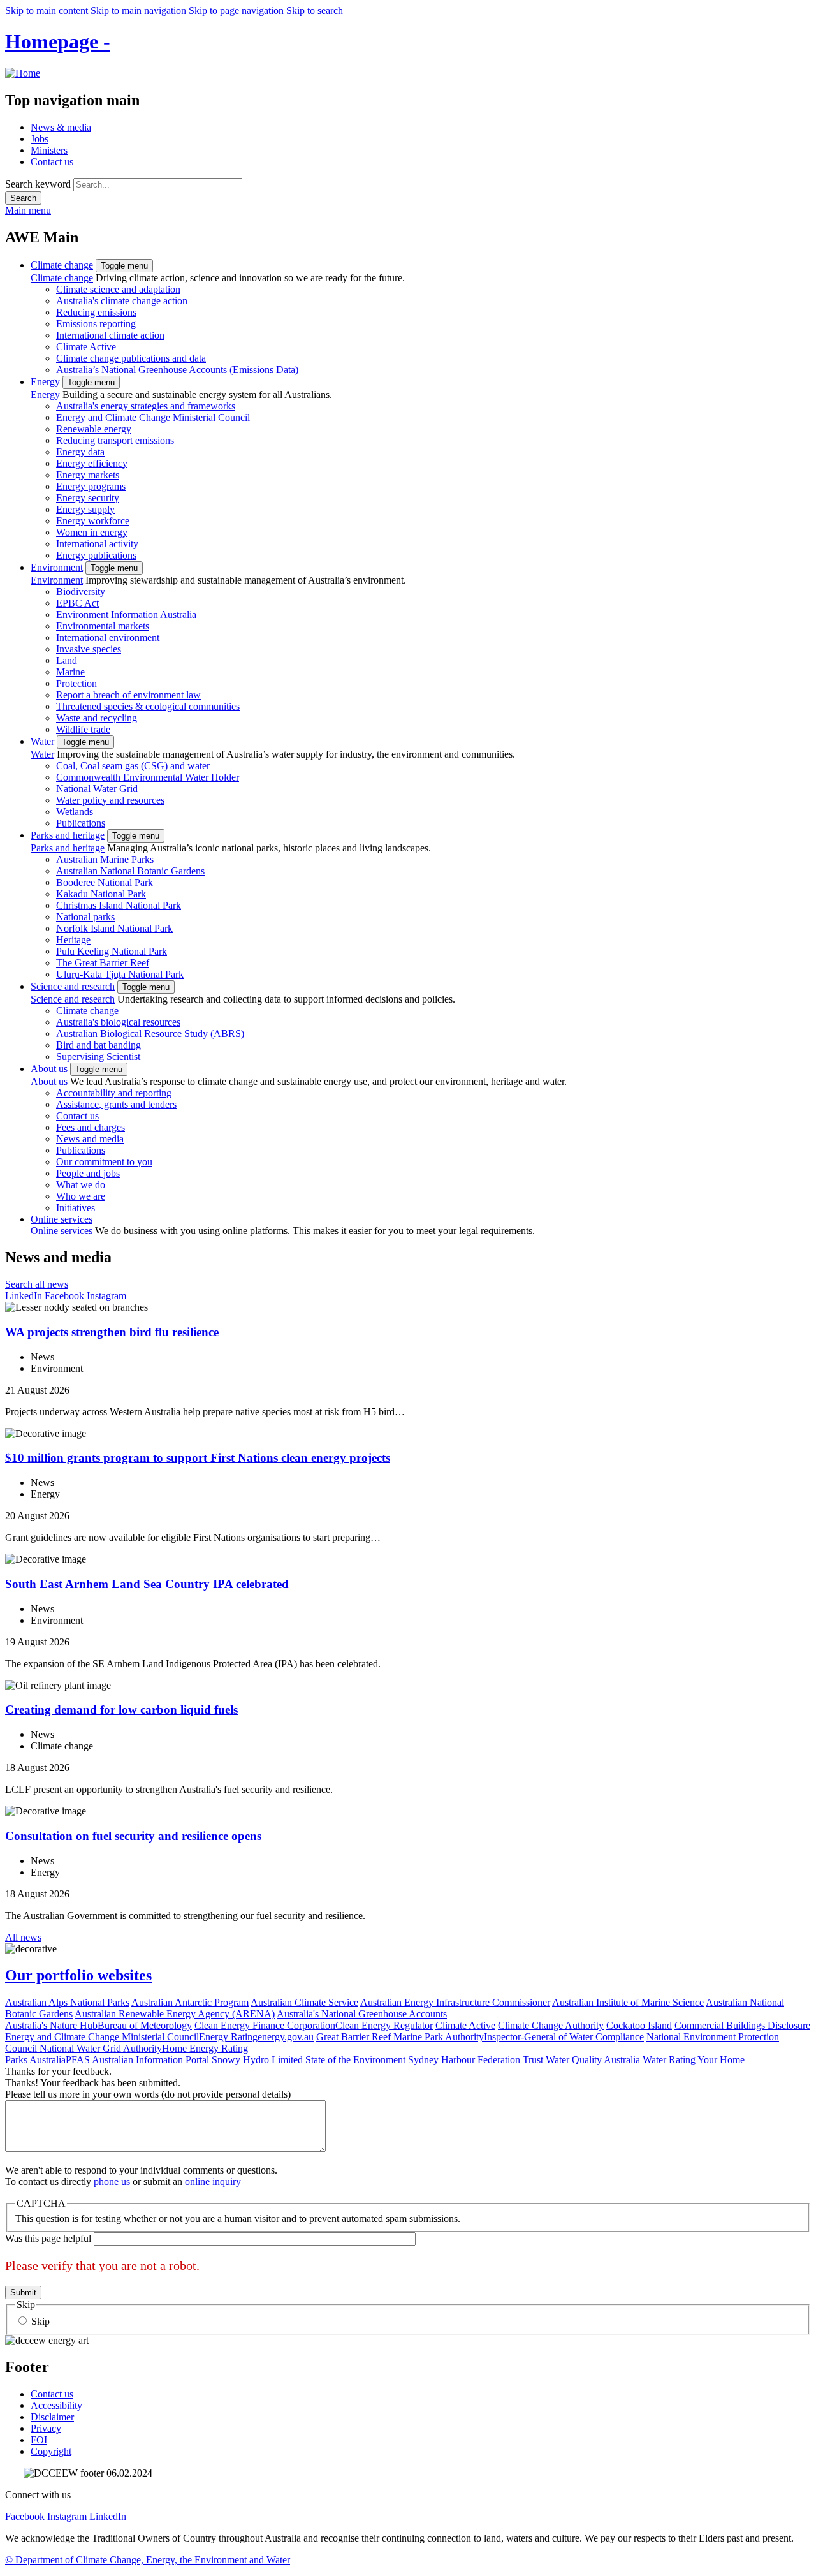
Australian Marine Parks (105, 859)
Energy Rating (228, 2037)
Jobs (40, 139)
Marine (70, 672)
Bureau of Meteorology (145, 2025)
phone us (112, 2182)
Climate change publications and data (131, 358)
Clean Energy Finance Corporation (265, 2025)
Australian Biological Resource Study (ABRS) (150, 1034)
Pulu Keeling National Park (112, 951)
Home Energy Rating (205, 2048)
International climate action (110, 335)
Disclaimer (52, 2417)
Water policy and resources (110, 800)
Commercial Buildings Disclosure (742, 2025)
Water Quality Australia (593, 2060)
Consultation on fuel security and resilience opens (133, 1836)
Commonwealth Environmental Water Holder (148, 777)
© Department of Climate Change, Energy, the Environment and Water (148, 2560)
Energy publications (96, 555)
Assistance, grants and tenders (116, 1104)
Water (42, 741)
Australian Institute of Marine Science (628, 2002)
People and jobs (88, 1173)
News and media (90, 1139)
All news (23, 1937)
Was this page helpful (48, 2238)
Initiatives (76, 1208)
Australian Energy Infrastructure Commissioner (455, 2002)
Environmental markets (103, 626)
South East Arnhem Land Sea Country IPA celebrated (147, 1584)
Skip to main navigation (140, 11)
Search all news (37, 1284)
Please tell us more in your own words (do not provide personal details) (148, 2094)
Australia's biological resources (118, 1022)
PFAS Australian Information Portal (137, 2060)
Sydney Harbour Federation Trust (476, 2060)
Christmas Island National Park (119, 905)
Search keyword (38, 184)
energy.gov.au (286, 2037)
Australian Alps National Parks (67, 2002)
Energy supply (85, 509)
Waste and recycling (97, 718)
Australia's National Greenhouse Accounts (362, 2014)
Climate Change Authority (551, 2025)
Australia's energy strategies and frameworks (146, 406)
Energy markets (88, 475)
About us (49, 1069)
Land (67, 660)
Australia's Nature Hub (51, 2025)
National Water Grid (97, 789)
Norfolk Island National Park (114, 928)
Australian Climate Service (304, 2002)
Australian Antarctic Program (190, 2002)
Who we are (81, 1196)
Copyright (51, 2451)
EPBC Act (77, 603)
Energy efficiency (92, 463)
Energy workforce (93, 521)
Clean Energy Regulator (384, 2025)
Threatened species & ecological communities (148, 706)
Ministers (49, 150)
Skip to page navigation (237, 11)
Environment (57, 567)
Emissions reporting (96, 324)
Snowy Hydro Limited (257, 2060)
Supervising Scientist (98, 1056)
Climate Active (86, 347)
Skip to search (315, 11)
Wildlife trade (83, 729)
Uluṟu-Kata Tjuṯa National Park (120, 974)
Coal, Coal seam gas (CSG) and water (133, 766)
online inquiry (213, 2182)
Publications (81, 823)
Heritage (73, 940)
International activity (97, 544)
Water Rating (669, 2060)
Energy (45, 382)
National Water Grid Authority (101, 2048)
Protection (76, 683)
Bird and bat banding (98, 1045)
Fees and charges (91, 1127)
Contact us (52, 162)
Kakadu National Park (101, 894)
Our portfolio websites (78, 1975)
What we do (81, 1185)
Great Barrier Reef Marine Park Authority (400, 2037)
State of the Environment (355, 2060)
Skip (40, 2321)
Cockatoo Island (639, 2025)
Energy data (80, 452)
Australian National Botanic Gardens (130, 871)
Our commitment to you (104, 1162)
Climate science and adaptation (118, 289)
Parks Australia (35, 2060)
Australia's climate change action (122, 301)
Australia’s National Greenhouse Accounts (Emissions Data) (177, 370)
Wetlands (75, 812)
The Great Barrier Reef (103, 963)
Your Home (721, 2060)
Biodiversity (81, 592)
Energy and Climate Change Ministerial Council (153, 417)
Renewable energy (94, 429)
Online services (62, 1219)
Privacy (46, 2428)
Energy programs (91, 486)
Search (23, 198)
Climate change (62, 265)
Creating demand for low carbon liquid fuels (121, 1710)
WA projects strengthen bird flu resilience (112, 1332)
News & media (61, 127)
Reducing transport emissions (115, 440)
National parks (85, 917)
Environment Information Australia (126, 615)
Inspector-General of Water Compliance (564, 2037)
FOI (39, 2440)
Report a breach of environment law (128, 695)
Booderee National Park (105, 882)
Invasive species (89, 649)
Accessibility (56, 2405)
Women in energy (92, 532)
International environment (108, 637)
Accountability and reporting (114, 1093)
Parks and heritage (68, 835)
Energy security (88, 498)
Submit (23, 2293)
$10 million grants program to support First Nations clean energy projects (198, 1458)
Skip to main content (48, 11)
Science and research (73, 986)
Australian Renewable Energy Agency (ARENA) (175, 2014)
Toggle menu (124, 266)
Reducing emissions (96, 312)
